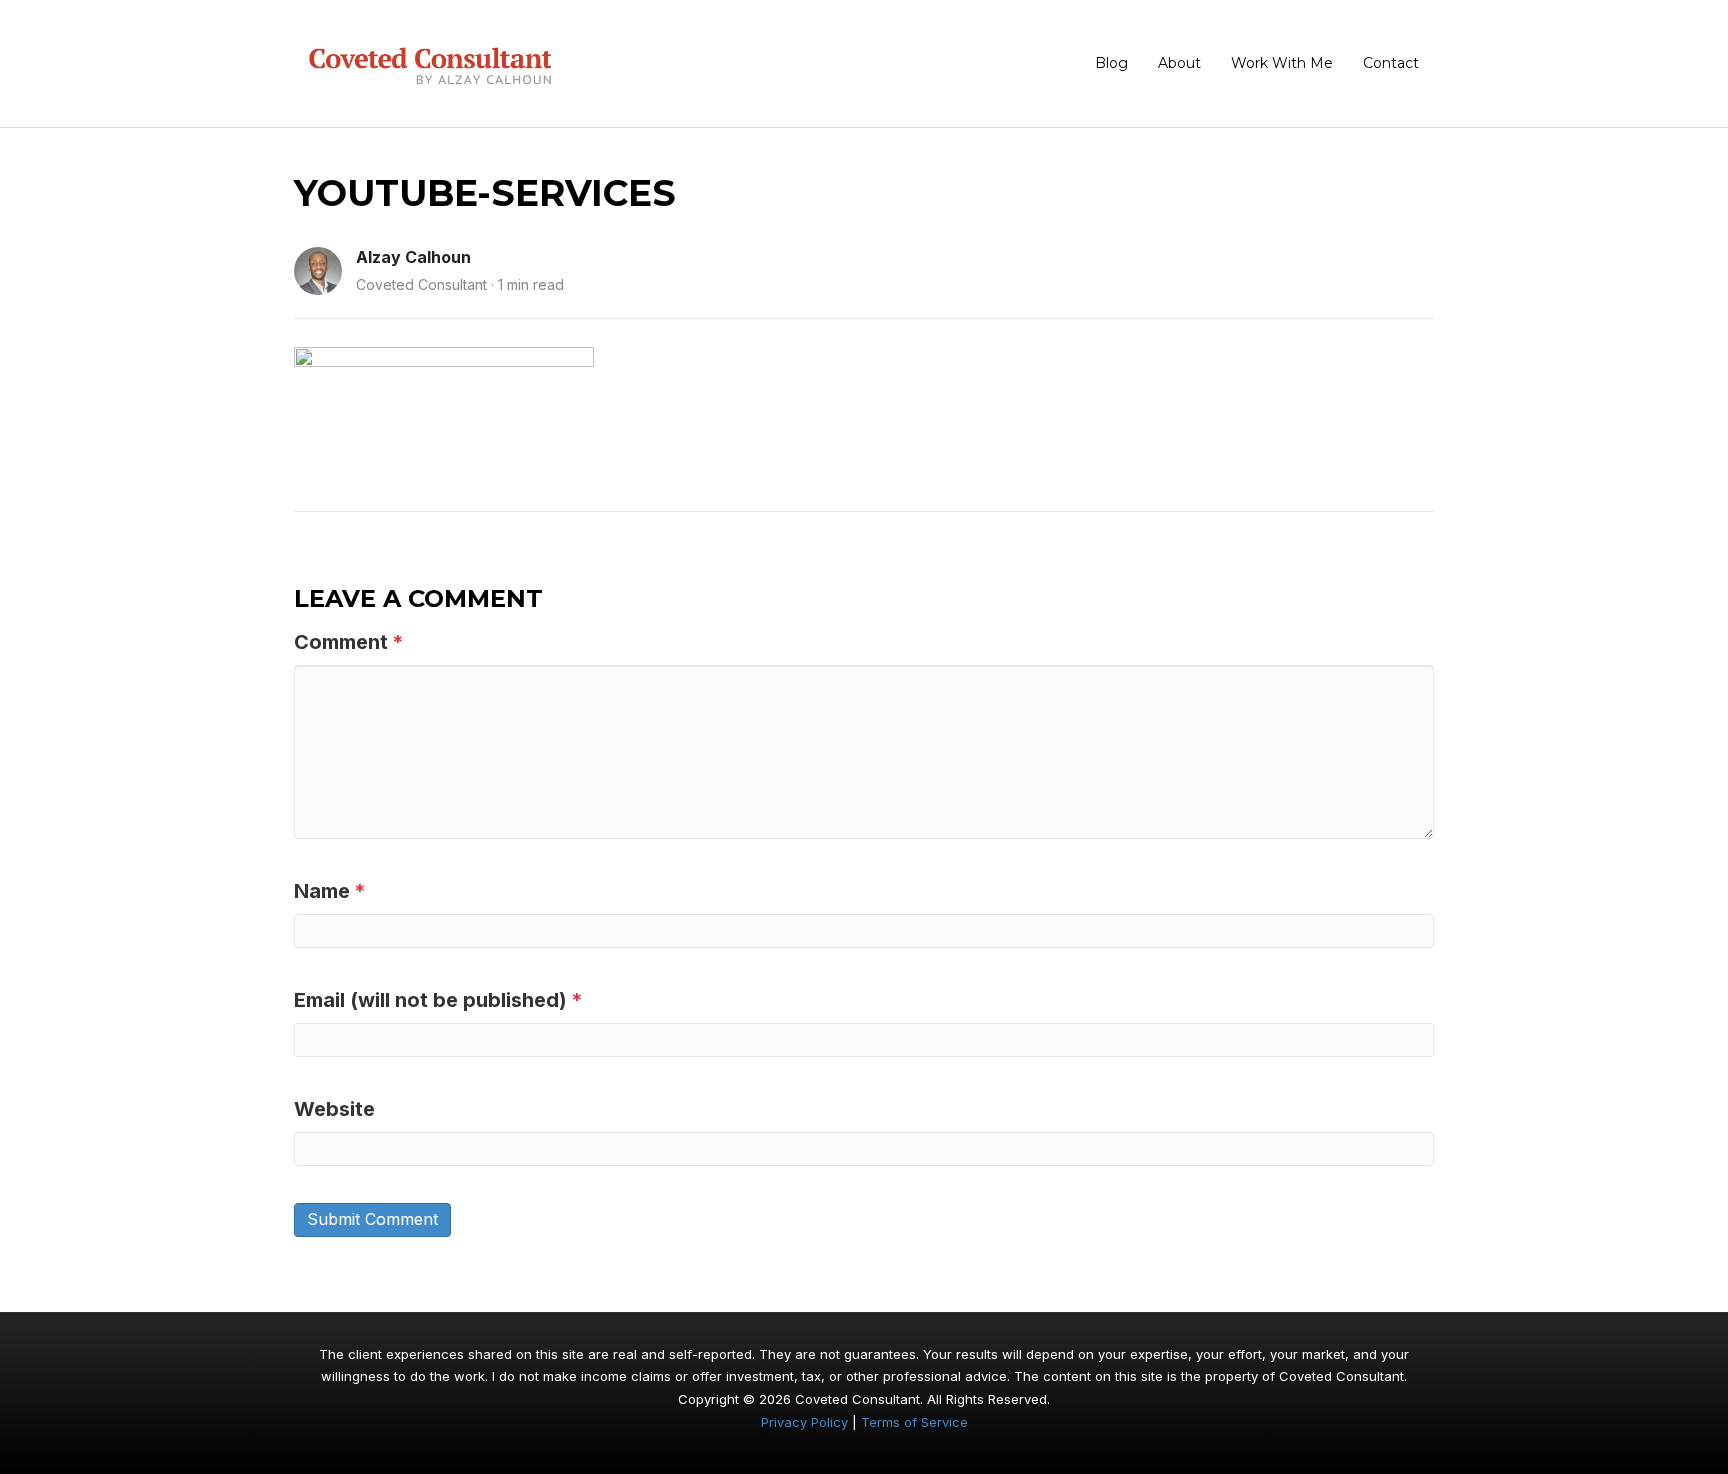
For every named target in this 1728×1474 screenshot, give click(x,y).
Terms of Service (914, 1422)
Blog (1111, 63)
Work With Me (1282, 63)
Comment (349, 642)
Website (334, 1109)
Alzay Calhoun (413, 257)
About (1179, 63)
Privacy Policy (804, 1422)
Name (330, 891)
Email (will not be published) (438, 1000)
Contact (1391, 63)
